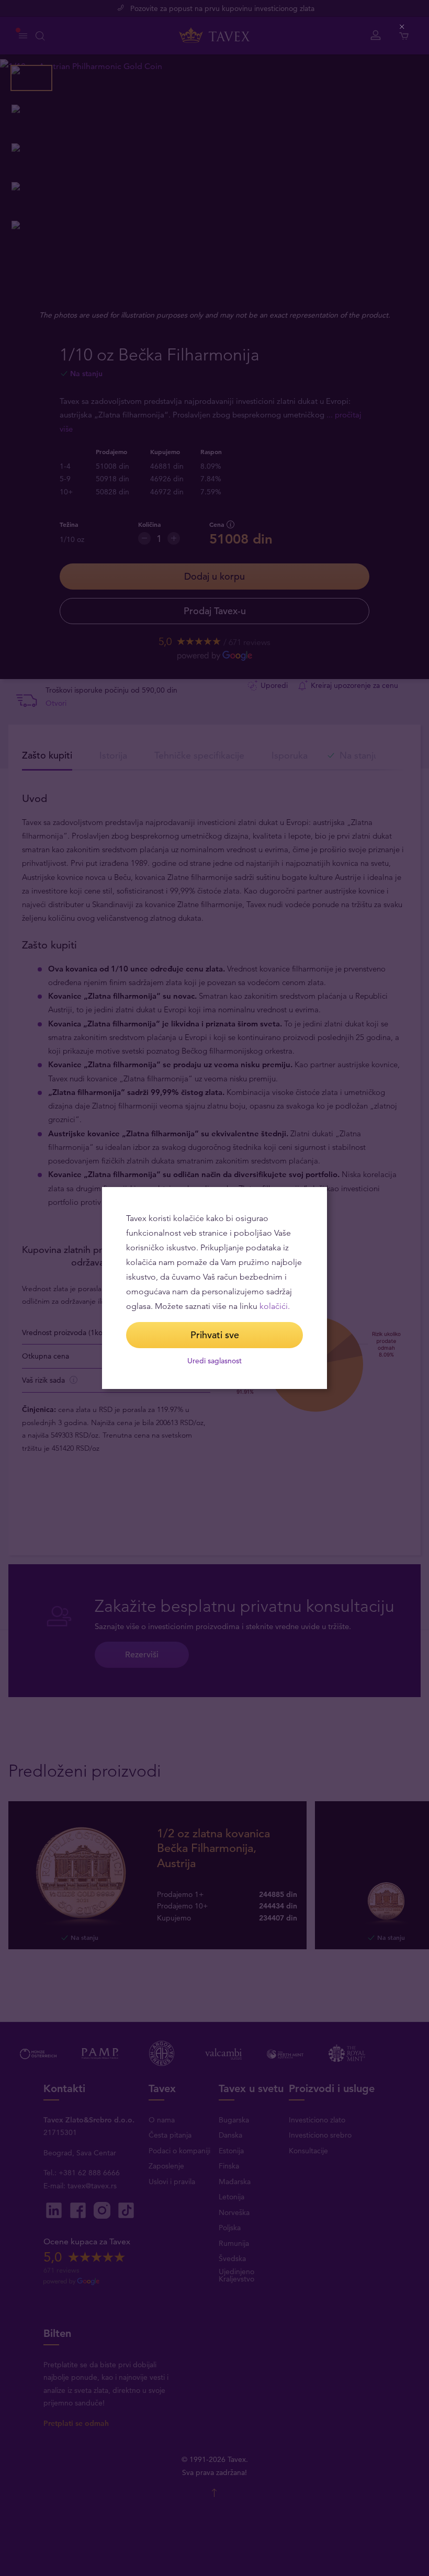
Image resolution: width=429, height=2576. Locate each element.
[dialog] (214, 1288)
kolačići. (275, 1306)
